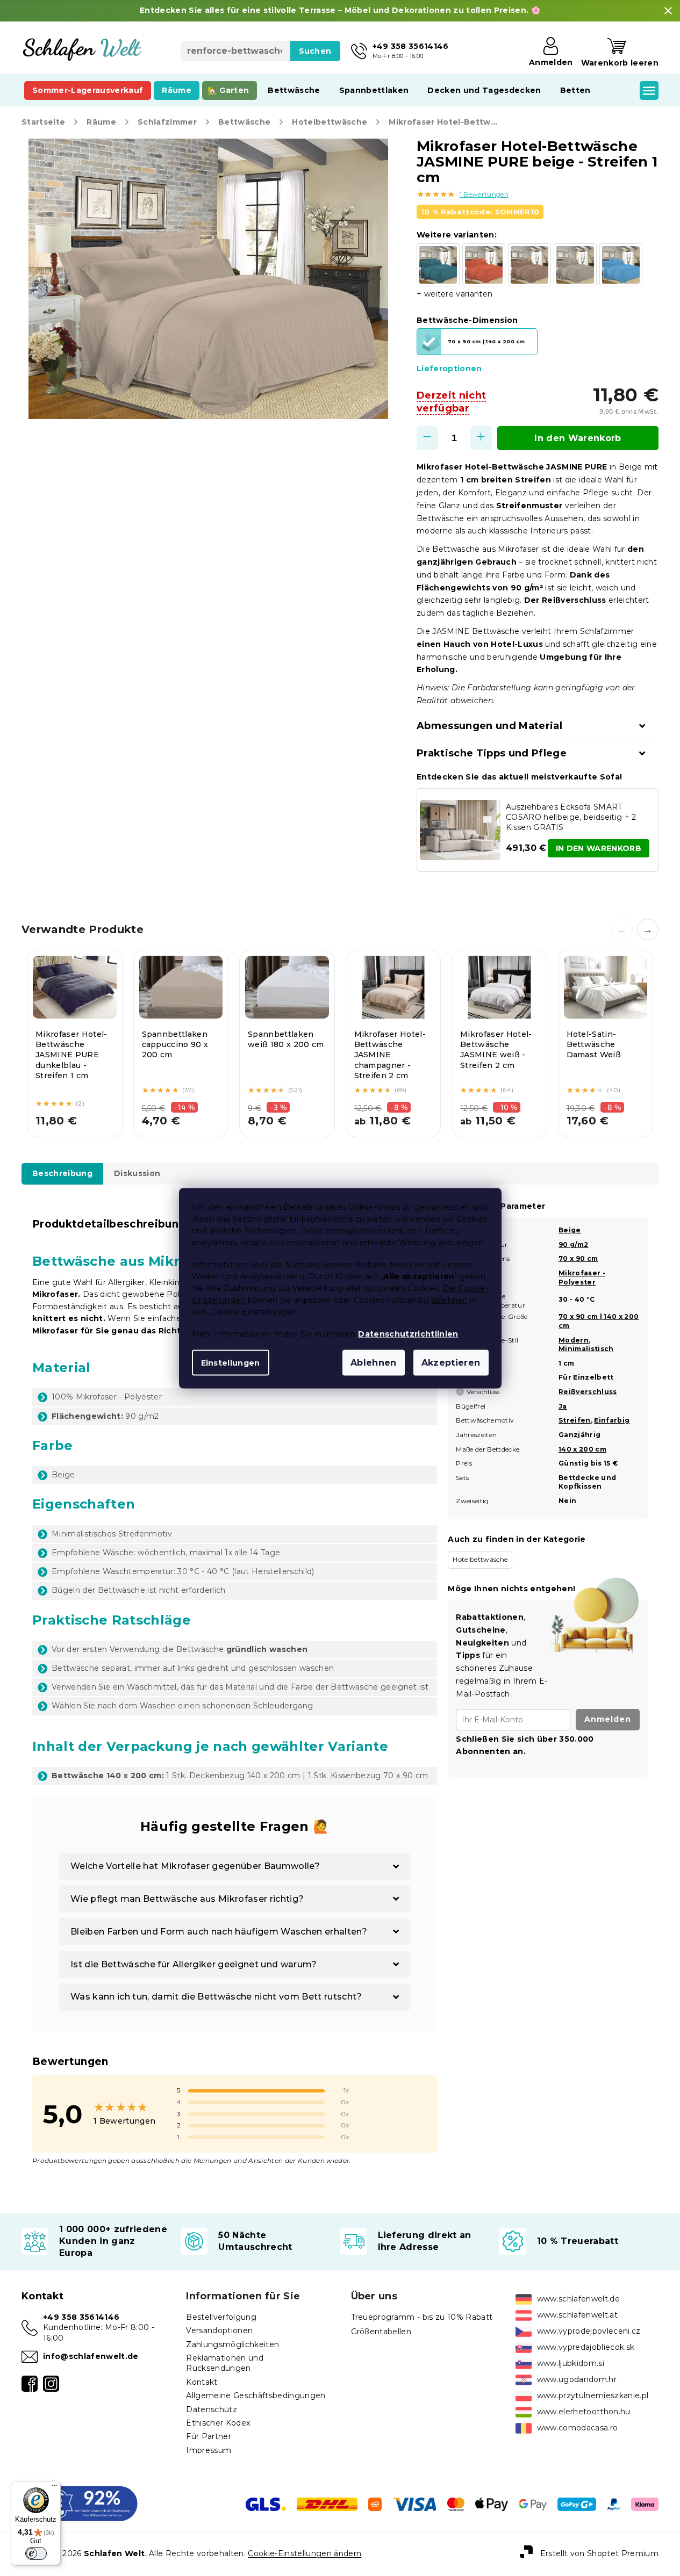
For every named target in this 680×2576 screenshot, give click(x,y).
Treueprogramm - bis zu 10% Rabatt (422, 2317)
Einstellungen (231, 1362)
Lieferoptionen (449, 369)
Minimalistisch (586, 1349)
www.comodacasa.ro (578, 2428)
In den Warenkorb (578, 438)
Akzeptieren (451, 1362)
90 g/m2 (573, 1244)
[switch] (36, 2553)
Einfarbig (612, 1420)
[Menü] (54, 2488)
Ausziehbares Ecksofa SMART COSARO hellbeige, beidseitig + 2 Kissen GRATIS (571, 817)
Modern (574, 1340)
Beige (570, 1230)
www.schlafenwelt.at (577, 2315)
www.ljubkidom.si (571, 2363)
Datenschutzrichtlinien (408, 1333)
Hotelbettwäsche (480, 1559)
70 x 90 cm (578, 1258)
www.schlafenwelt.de (578, 2299)
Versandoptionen (219, 2330)
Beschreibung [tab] (62, 1173)
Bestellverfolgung (221, 2317)
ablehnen (449, 1300)
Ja (563, 1406)
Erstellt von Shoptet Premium (599, 2553)
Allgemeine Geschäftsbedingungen (256, 2395)
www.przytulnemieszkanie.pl (593, 2395)
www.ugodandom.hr (577, 2379)
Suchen (315, 51)
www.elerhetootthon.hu (584, 2412)
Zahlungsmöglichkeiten (232, 2344)
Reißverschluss (588, 1392)
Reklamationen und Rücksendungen (225, 2363)
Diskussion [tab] (137, 1173)
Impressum (209, 2450)
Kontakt (202, 2382)
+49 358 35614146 (81, 2317)
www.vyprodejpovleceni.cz (589, 2331)
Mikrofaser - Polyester (582, 1278)
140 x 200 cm (582, 1449)
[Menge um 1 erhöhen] (481, 438)
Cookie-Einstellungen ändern (305, 2553)
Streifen (575, 1420)
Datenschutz (212, 2409)
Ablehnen (374, 1362)
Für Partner (209, 2436)
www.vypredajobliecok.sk (586, 2347)
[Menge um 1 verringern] (427, 438)
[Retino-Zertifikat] (80, 2503)
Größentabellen (381, 2332)
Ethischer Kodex (218, 2423)
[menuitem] (88, 90)
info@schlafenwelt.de (91, 2356)
